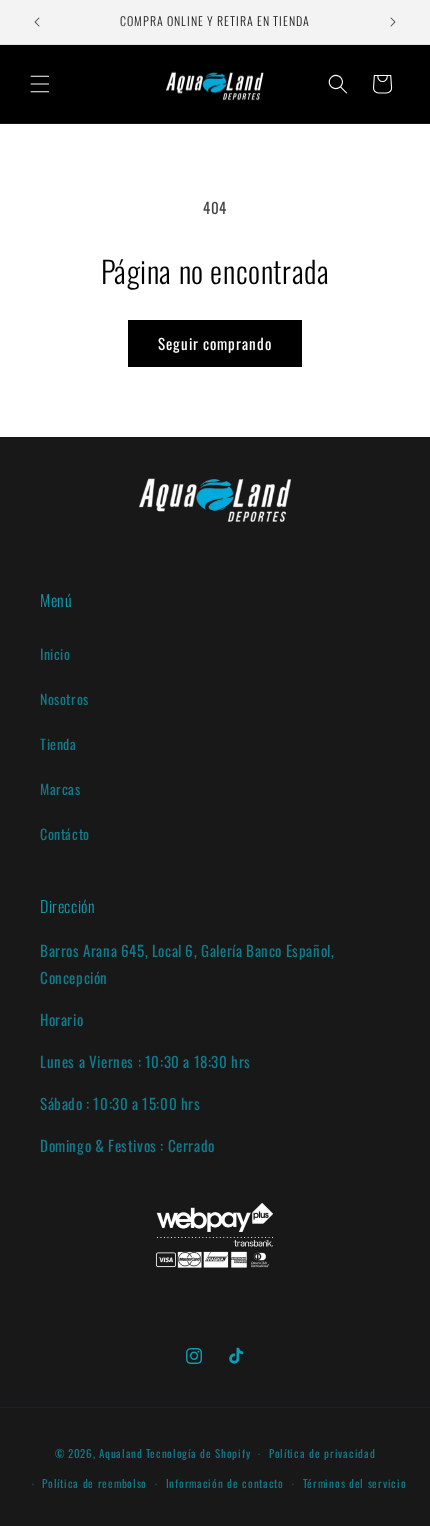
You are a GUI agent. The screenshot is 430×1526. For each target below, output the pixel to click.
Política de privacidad (322, 1453)
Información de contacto (225, 1483)
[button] (40, 84)
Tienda (58, 743)
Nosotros (64, 698)
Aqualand (121, 1453)
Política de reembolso (94, 1483)
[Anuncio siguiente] (393, 22)
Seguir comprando (215, 343)
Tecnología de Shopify (198, 1453)
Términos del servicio (355, 1483)
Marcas (60, 788)
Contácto (65, 833)
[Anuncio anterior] (37, 22)
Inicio (55, 653)
